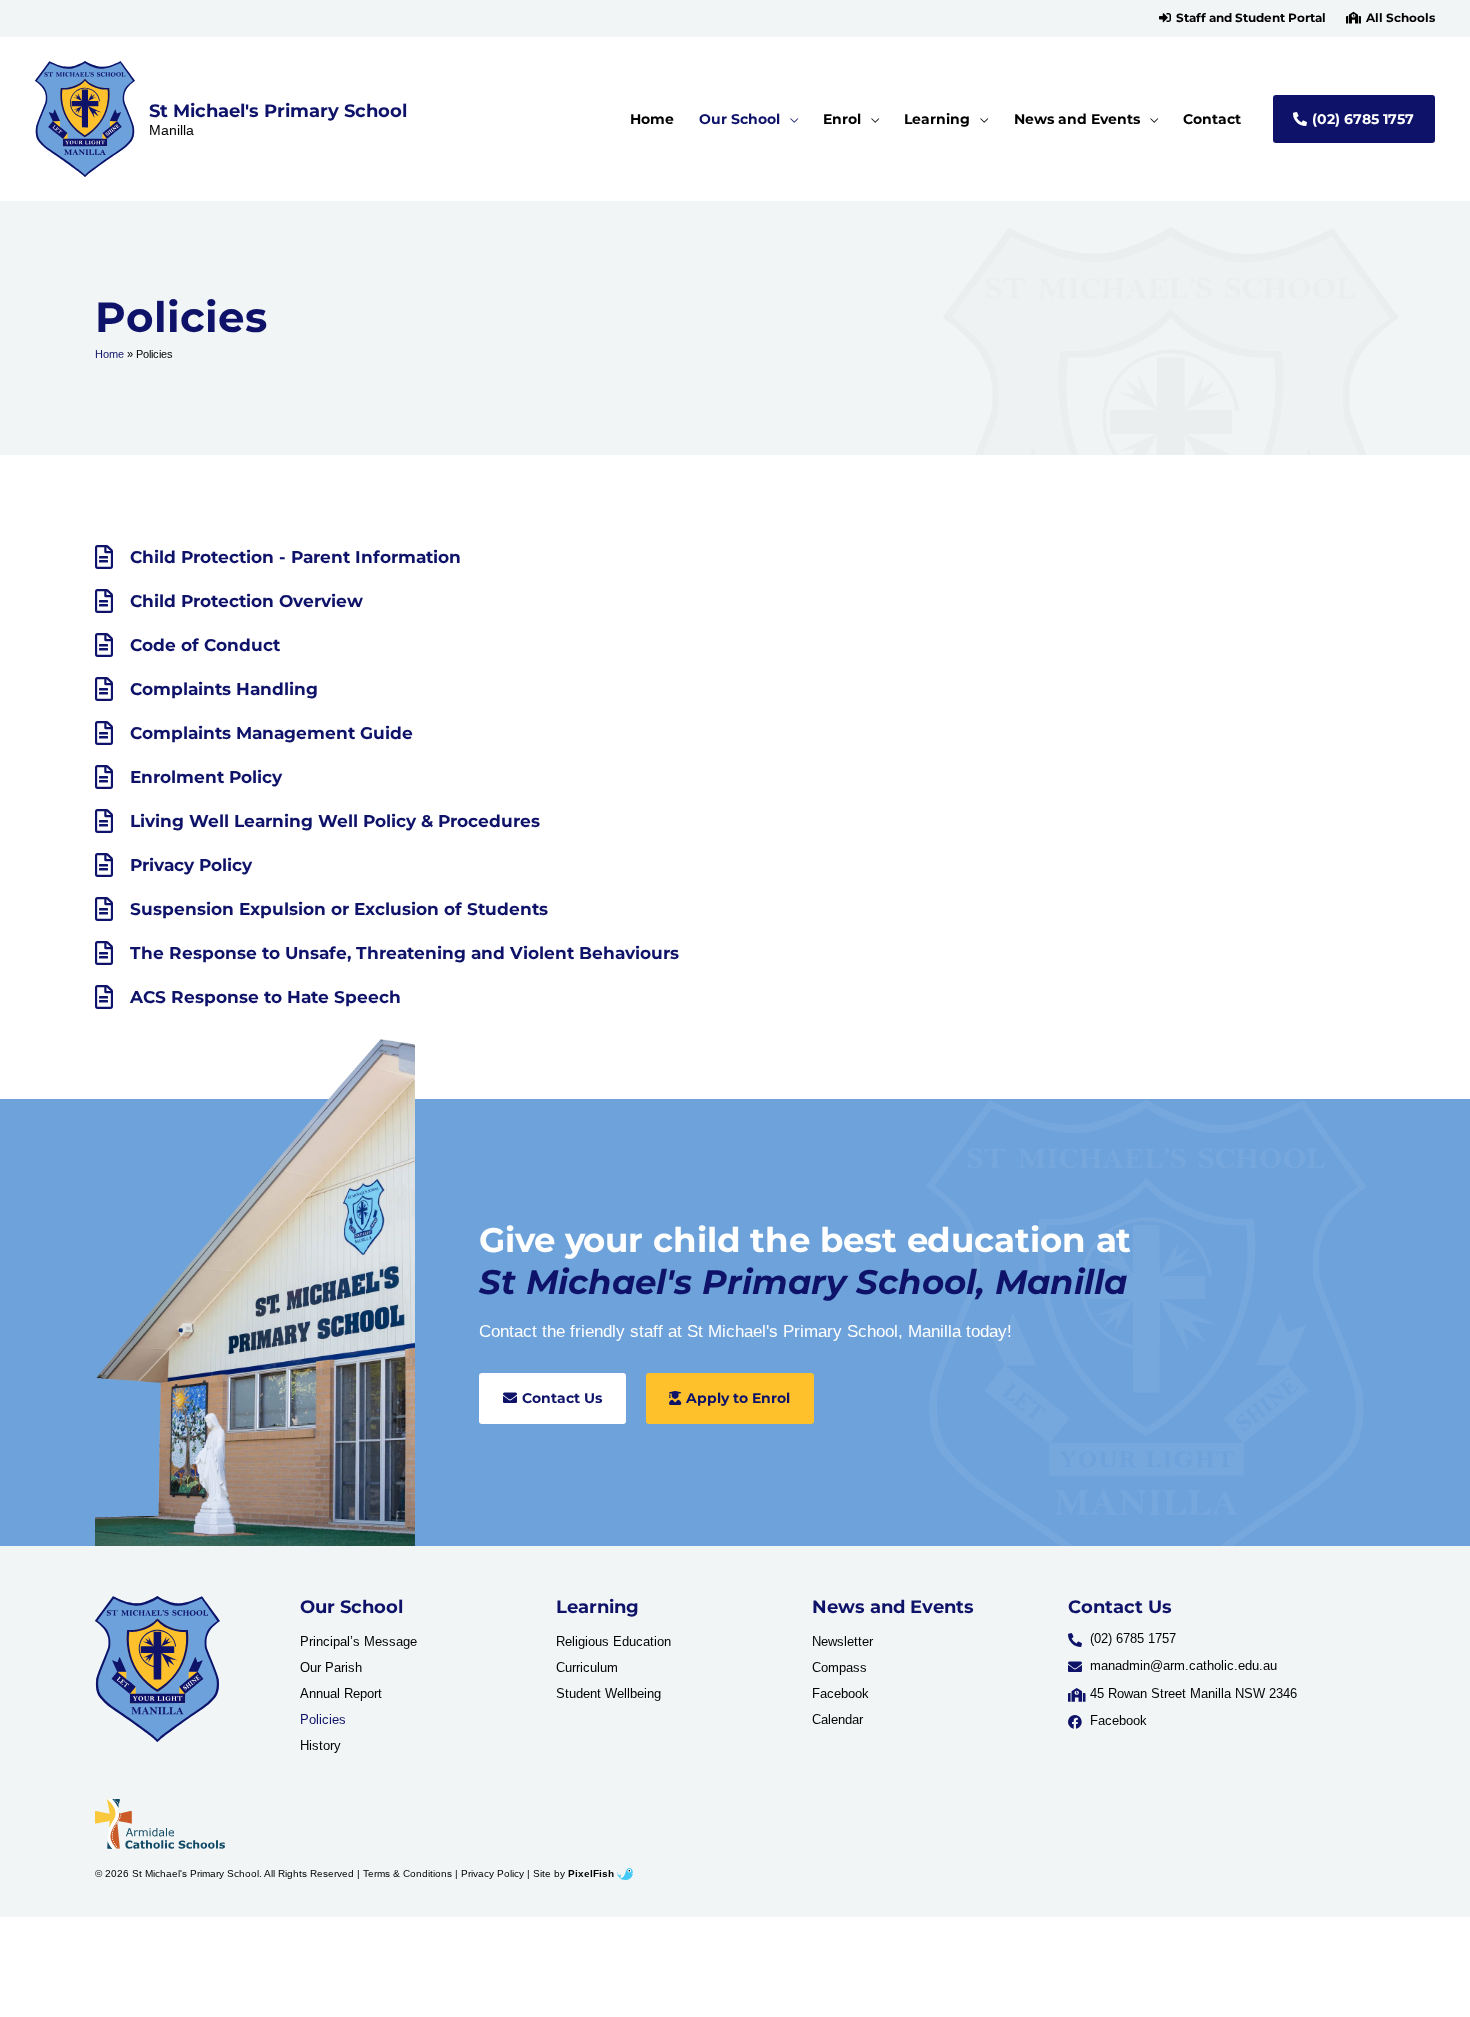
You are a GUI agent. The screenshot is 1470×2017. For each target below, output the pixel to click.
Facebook (840, 1693)
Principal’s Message (358, 1641)
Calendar (837, 1719)
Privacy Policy (492, 1873)
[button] (1242, 18)
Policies (323, 1719)
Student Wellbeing (608, 1693)
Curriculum (587, 1667)
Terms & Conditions (407, 1873)
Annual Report (341, 1693)
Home (109, 354)
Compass (839, 1667)
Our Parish (331, 1667)
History (320, 1745)
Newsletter (842, 1641)
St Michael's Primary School (278, 110)
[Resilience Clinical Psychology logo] (157, 1668)
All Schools (1400, 18)
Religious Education (613, 1641)
